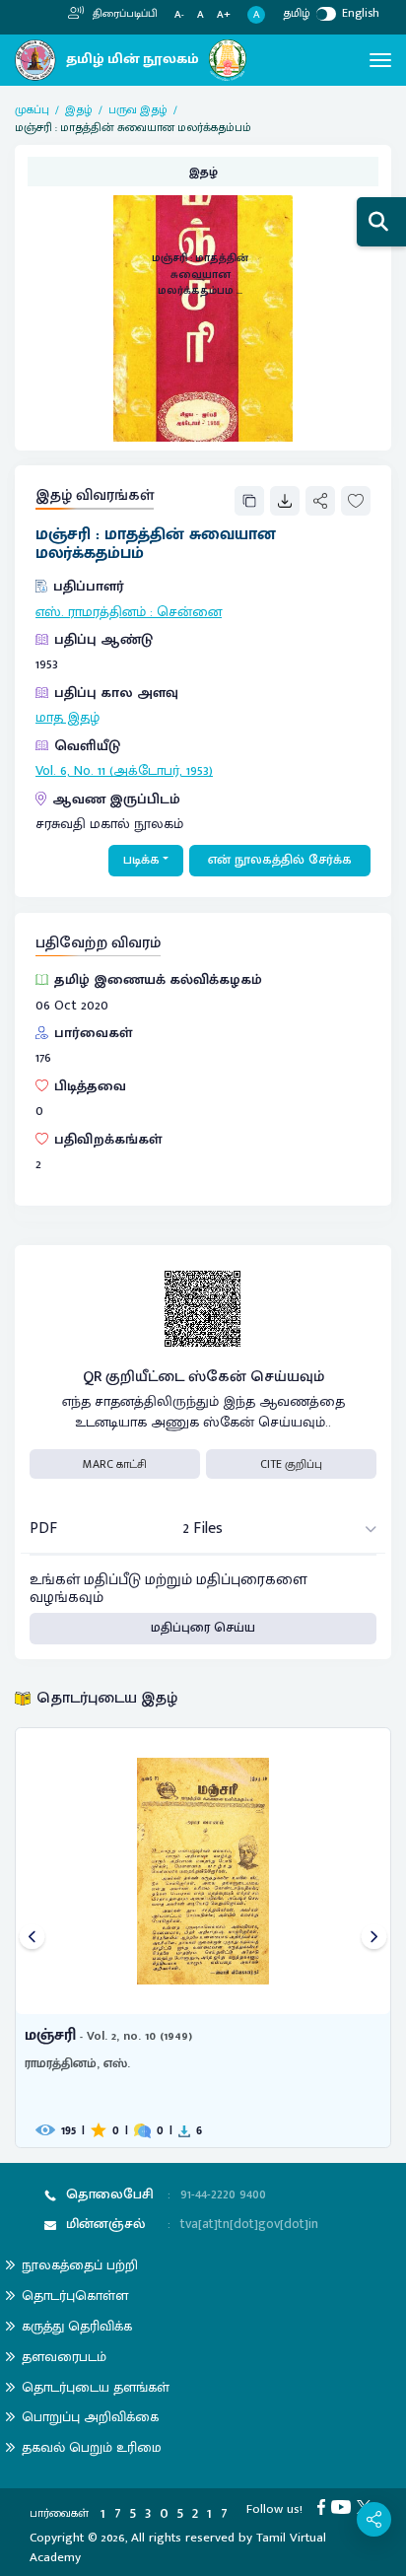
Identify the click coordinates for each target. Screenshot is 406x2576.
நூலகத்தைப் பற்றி (80, 2265)
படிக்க (141, 860)
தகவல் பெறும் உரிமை (92, 2447)
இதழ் (79, 109)
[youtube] (344, 2506)
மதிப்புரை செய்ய (203, 1628)
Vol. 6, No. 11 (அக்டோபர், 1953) (124, 771)
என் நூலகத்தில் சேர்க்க (280, 860)
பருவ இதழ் (138, 109)
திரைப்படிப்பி (124, 14)
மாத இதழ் (68, 718)
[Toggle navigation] (380, 60)
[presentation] (32, 1938)
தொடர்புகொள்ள (75, 2296)
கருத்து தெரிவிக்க (77, 2326)
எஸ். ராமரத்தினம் (91, 612)
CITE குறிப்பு (291, 1464)
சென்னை (189, 612)
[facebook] (324, 2506)
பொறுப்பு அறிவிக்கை (90, 2417)
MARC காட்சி (115, 1464)
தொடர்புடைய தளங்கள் (96, 2387)
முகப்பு (32, 109)
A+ (224, 15)
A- (179, 15)
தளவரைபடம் (64, 2357)
